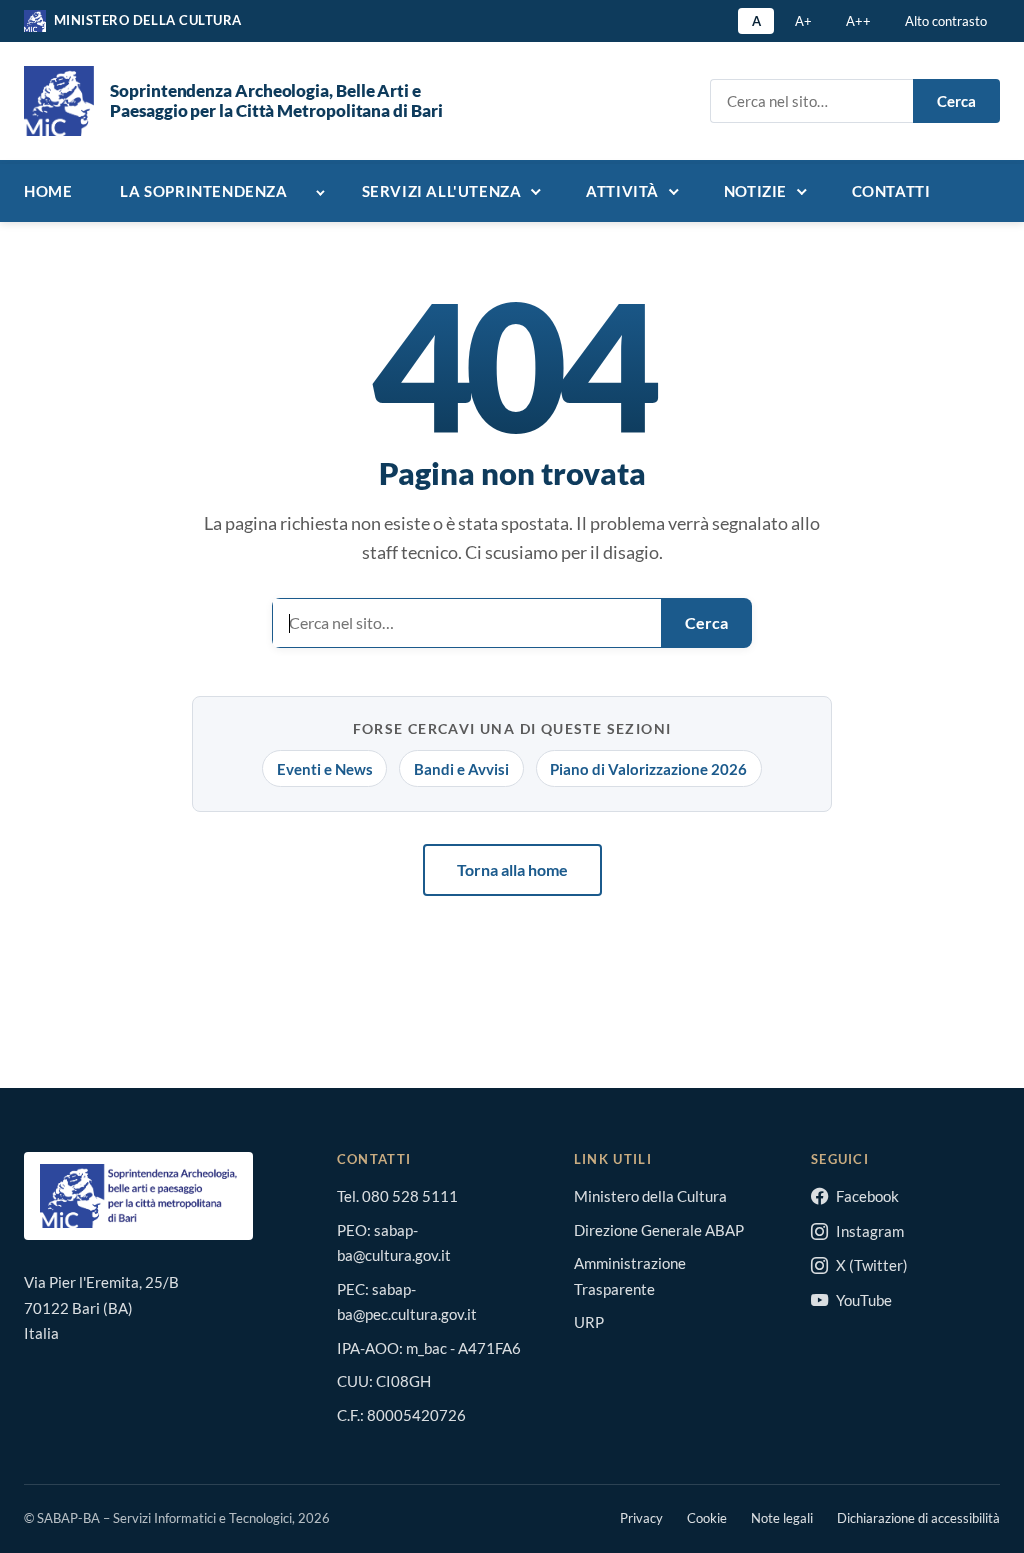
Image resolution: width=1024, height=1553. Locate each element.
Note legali (782, 1518)
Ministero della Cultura (650, 1196)
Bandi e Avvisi (461, 769)
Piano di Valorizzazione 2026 (648, 769)
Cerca (956, 101)
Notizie (755, 191)
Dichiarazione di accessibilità (918, 1518)
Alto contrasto (946, 21)
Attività (622, 191)
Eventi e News (325, 769)
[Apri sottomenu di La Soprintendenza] (325, 193)
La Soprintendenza (203, 191)
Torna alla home (512, 869)
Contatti (891, 191)
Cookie (707, 1518)
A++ (858, 21)
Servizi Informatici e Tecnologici (202, 1518)
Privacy (641, 1518)
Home (48, 191)
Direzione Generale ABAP (659, 1230)
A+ (803, 21)
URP (589, 1322)
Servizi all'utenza (442, 191)
